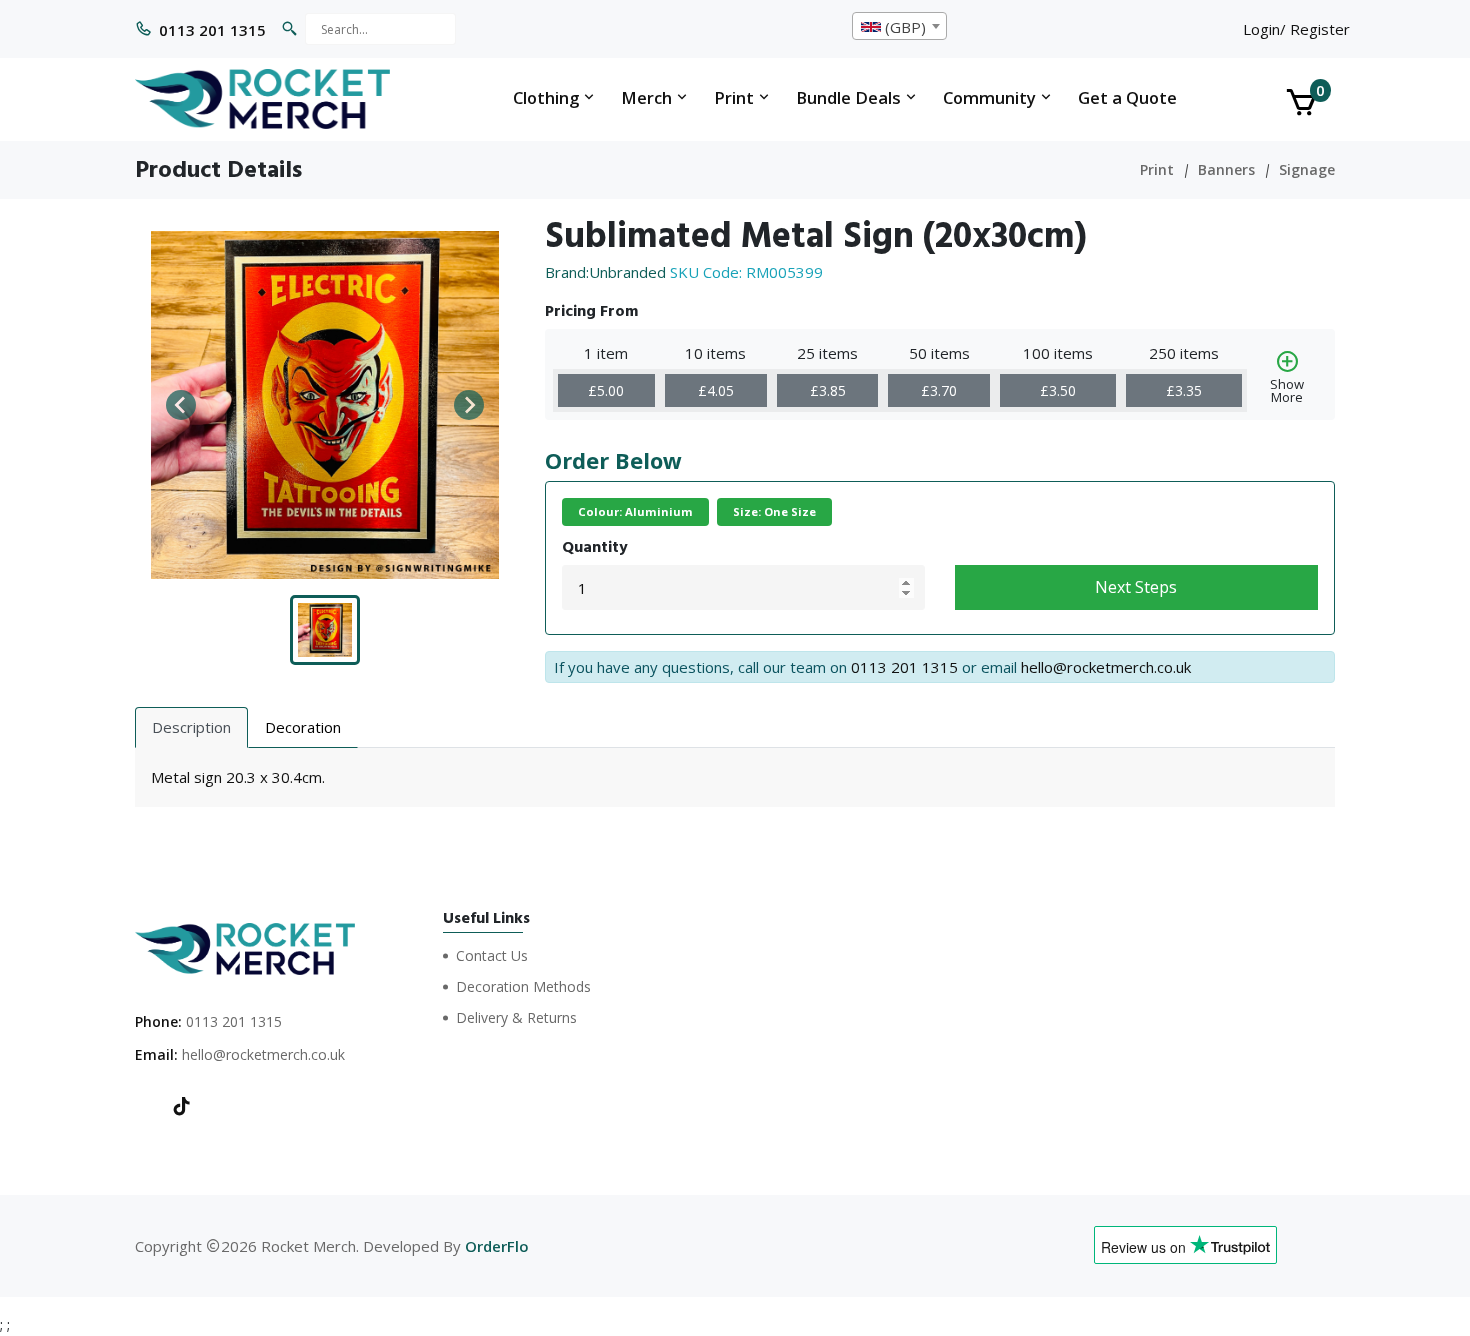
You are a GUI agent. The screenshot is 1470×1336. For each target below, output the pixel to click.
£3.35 (1184, 390)
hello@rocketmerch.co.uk (1106, 667)
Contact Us (492, 955)
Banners (1226, 169)
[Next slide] (469, 405)
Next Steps (1136, 587)
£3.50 (1058, 390)
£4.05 (716, 390)
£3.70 (939, 390)
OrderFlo (497, 1246)
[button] (325, 630)
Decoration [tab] (303, 727)
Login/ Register (1296, 29)
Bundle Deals (850, 97)
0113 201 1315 (212, 30)
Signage (1307, 169)
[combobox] (899, 26)
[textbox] (899, 27)
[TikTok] (182, 1108)
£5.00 (606, 390)
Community (991, 97)
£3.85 (828, 390)
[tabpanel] (735, 777)
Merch (648, 97)
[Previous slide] (181, 405)
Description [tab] (191, 727)
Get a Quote (1127, 97)
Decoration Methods (523, 986)
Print (736, 97)
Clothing (548, 97)
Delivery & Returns (516, 1017)
